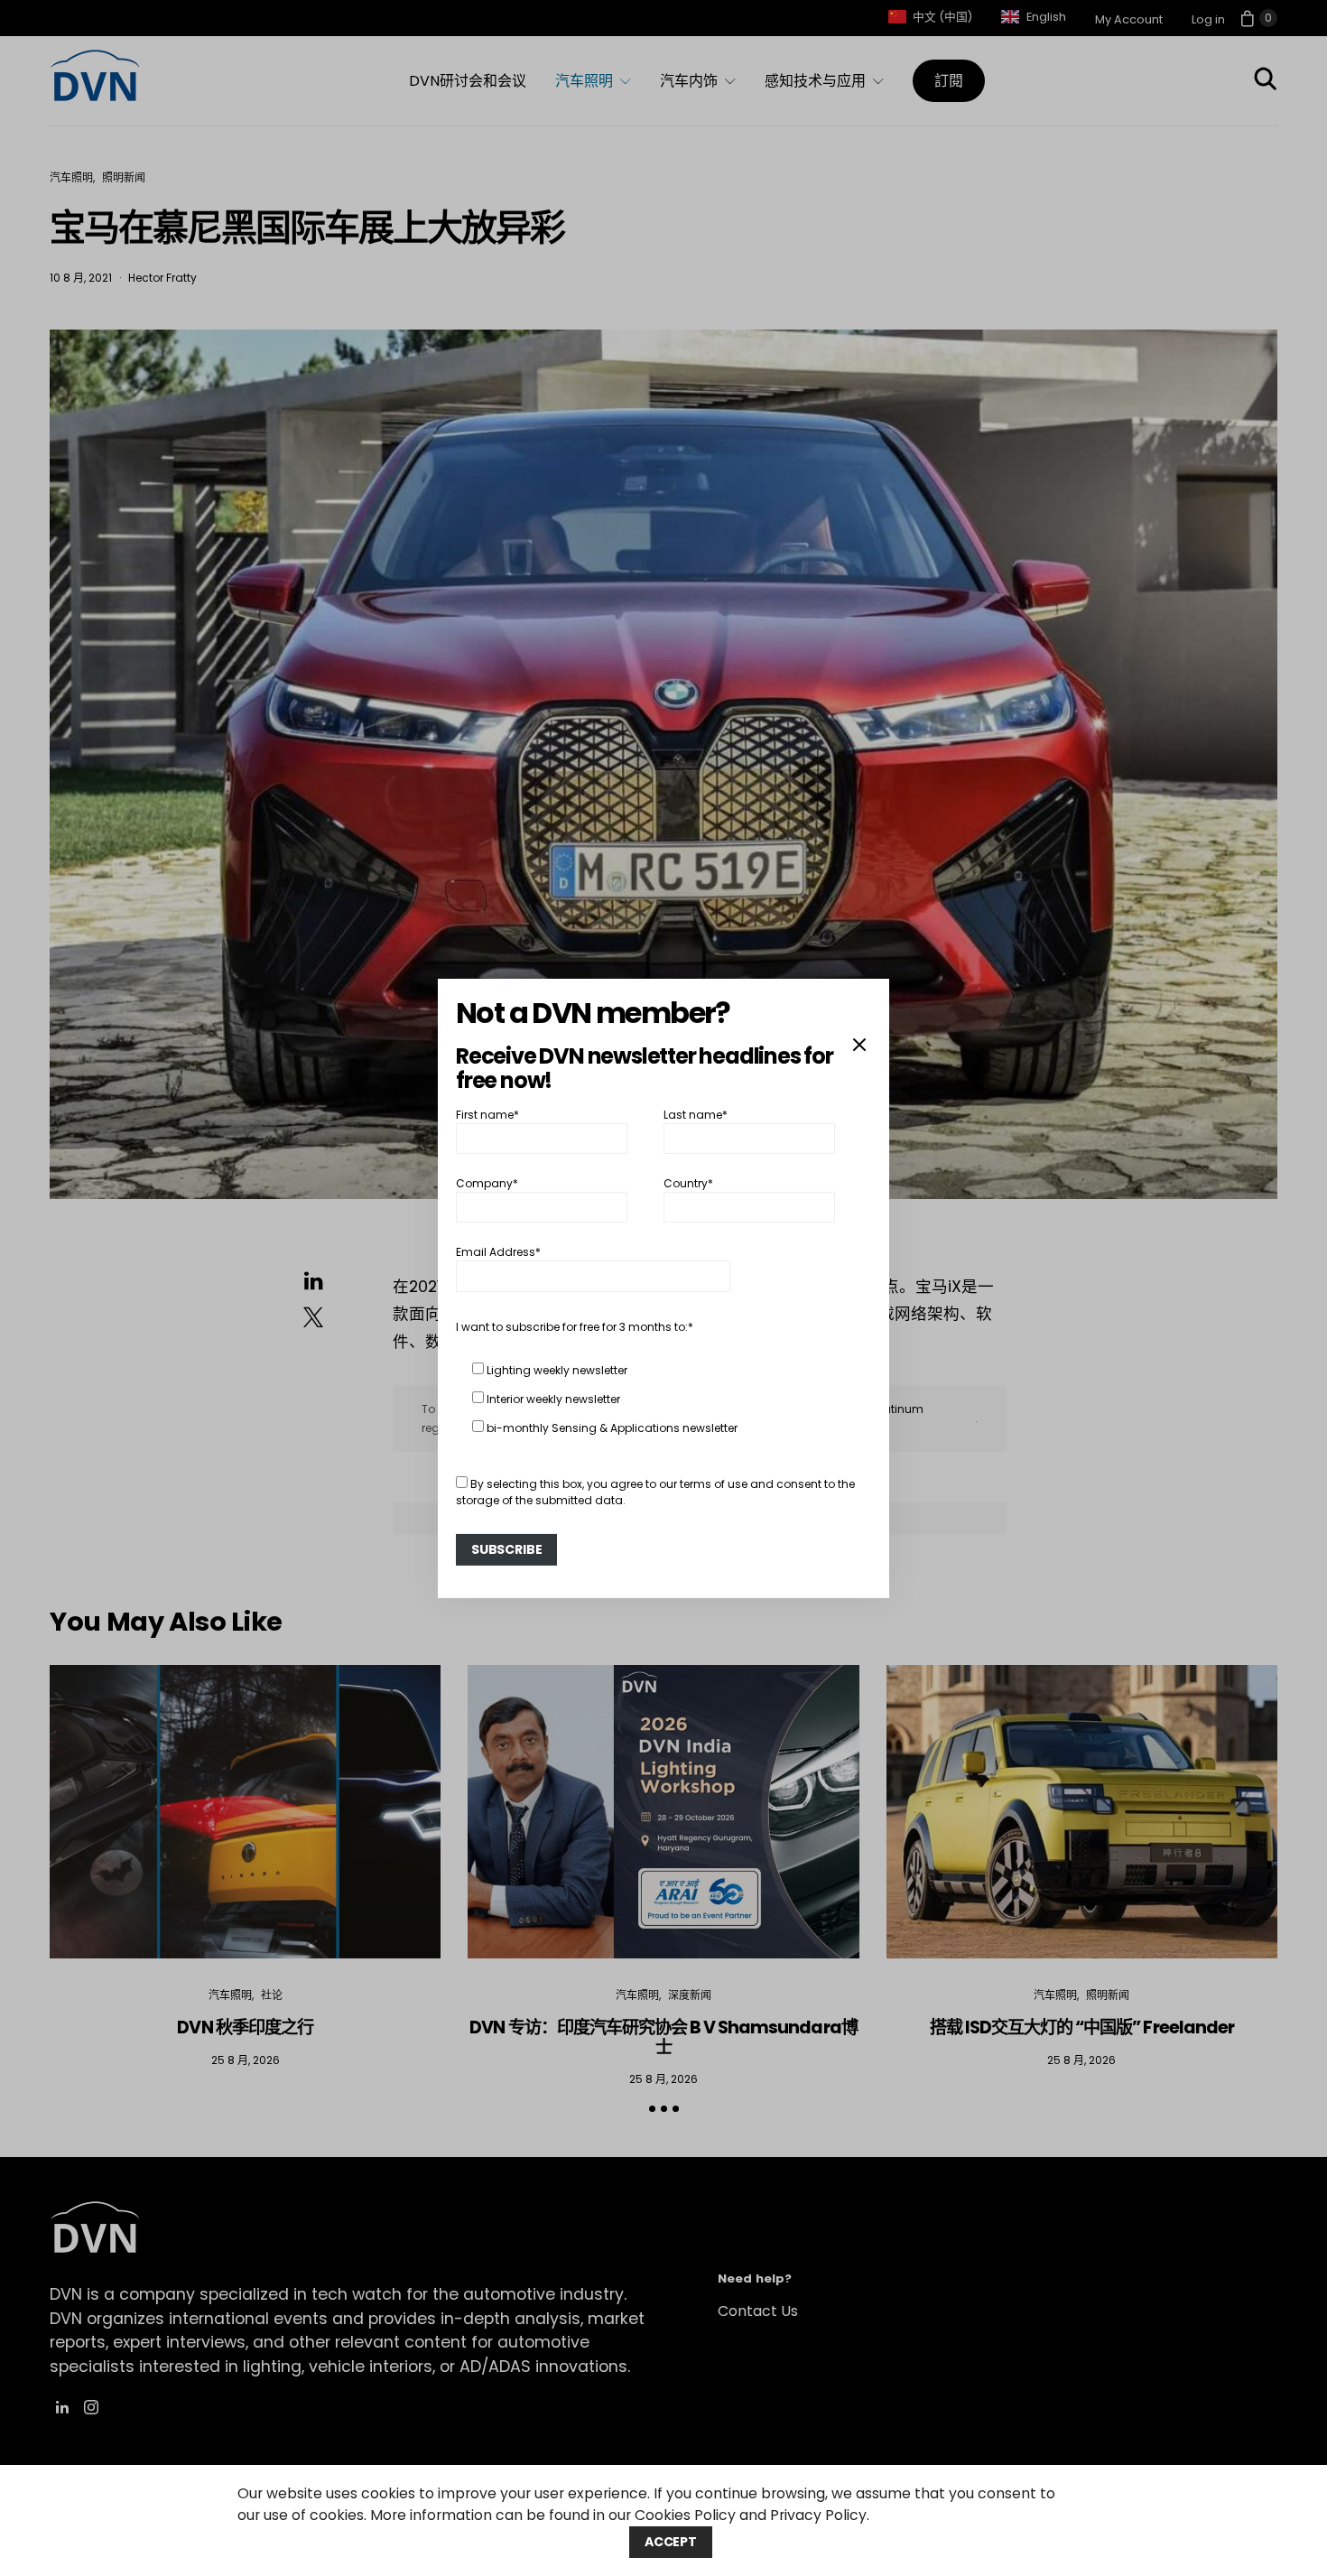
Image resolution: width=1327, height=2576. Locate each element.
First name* (487, 1114)
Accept (671, 2542)
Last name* (696, 1114)
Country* (688, 1183)
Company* (487, 1183)
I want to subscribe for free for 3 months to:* (575, 1327)
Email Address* (498, 1252)
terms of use (714, 1484)
